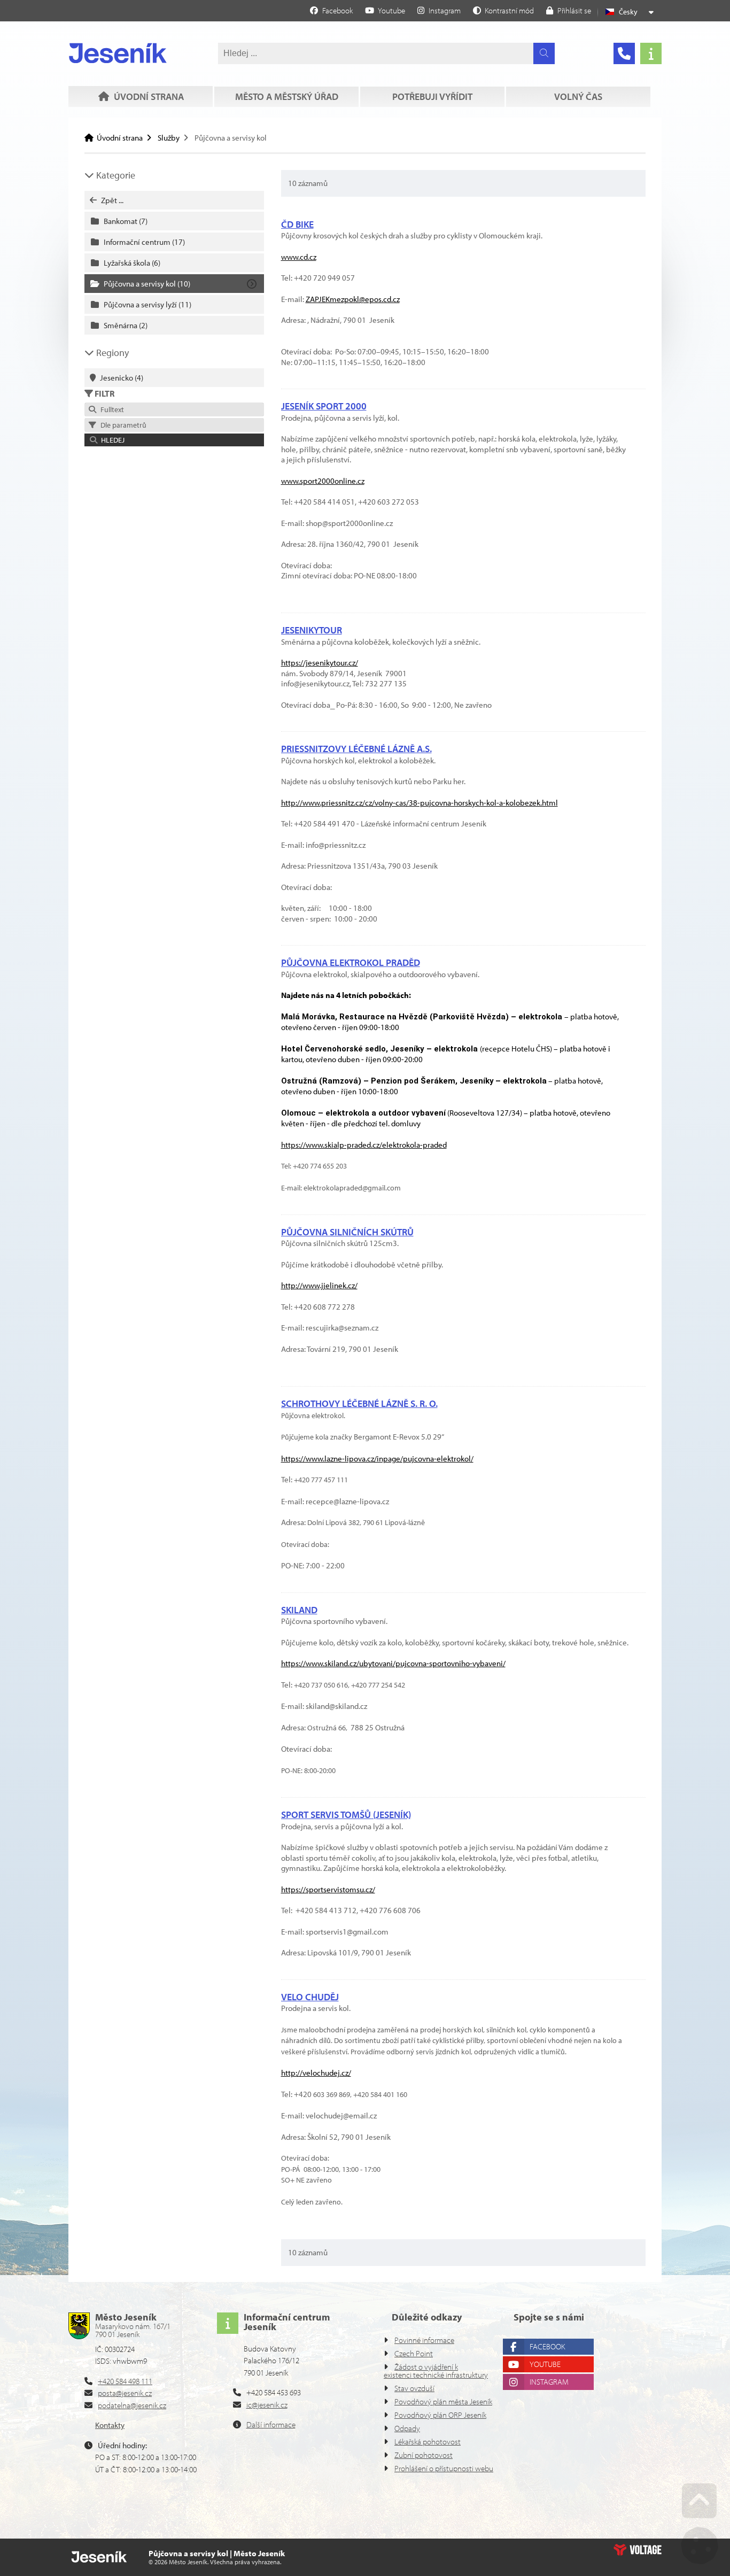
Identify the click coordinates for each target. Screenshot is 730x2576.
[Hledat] (544, 53)
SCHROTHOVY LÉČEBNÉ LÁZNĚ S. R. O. (359, 1403)
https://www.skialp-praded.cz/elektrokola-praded (364, 1145)
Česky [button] (628, 12)
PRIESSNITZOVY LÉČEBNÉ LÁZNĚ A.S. (356, 749)
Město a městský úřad (287, 96)
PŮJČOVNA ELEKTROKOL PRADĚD (351, 962)
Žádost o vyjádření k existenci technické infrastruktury (436, 2371)
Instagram (549, 2382)
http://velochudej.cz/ (316, 2073)
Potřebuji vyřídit (432, 96)
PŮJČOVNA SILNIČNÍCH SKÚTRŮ (347, 1232)
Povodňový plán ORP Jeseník (440, 2415)
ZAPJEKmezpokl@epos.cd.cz (353, 299)
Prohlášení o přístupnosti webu (444, 2468)
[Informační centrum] (651, 53)
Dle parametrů (122, 425)
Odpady (407, 2428)
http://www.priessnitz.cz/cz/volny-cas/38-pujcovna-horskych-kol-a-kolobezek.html (420, 803)
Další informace (271, 2424)
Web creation (638, 2550)
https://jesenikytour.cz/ (320, 663)
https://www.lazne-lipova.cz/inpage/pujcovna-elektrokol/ (377, 1459)
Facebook (547, 2346)
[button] (503, 10)
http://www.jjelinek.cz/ (319, 1285)
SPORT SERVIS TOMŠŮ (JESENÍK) (346, 1815)
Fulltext (111, 409)
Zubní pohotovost (424, 2455)
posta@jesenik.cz (125, 2393)
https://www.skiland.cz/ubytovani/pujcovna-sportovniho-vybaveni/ (393, 1663)
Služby (169, 138)
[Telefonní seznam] (624, 53)
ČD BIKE (297, 224)
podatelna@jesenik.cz (132, 2405)
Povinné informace (424, 2340)
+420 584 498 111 (125, 2381)
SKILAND (299, 1610)
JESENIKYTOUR (312, 630)
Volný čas (578, 96)
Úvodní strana (118, 53)
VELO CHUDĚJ (310, 1997)
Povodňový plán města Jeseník (443, 2401)
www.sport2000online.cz (323, 481)
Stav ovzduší (414, 2388)
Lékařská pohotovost (428, 2442)
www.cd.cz (299, 257)
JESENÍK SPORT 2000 (324, 406)
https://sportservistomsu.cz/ (328, 1889)
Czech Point (414, 2353)
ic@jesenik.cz (267, 2405)
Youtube (545, 2364)
